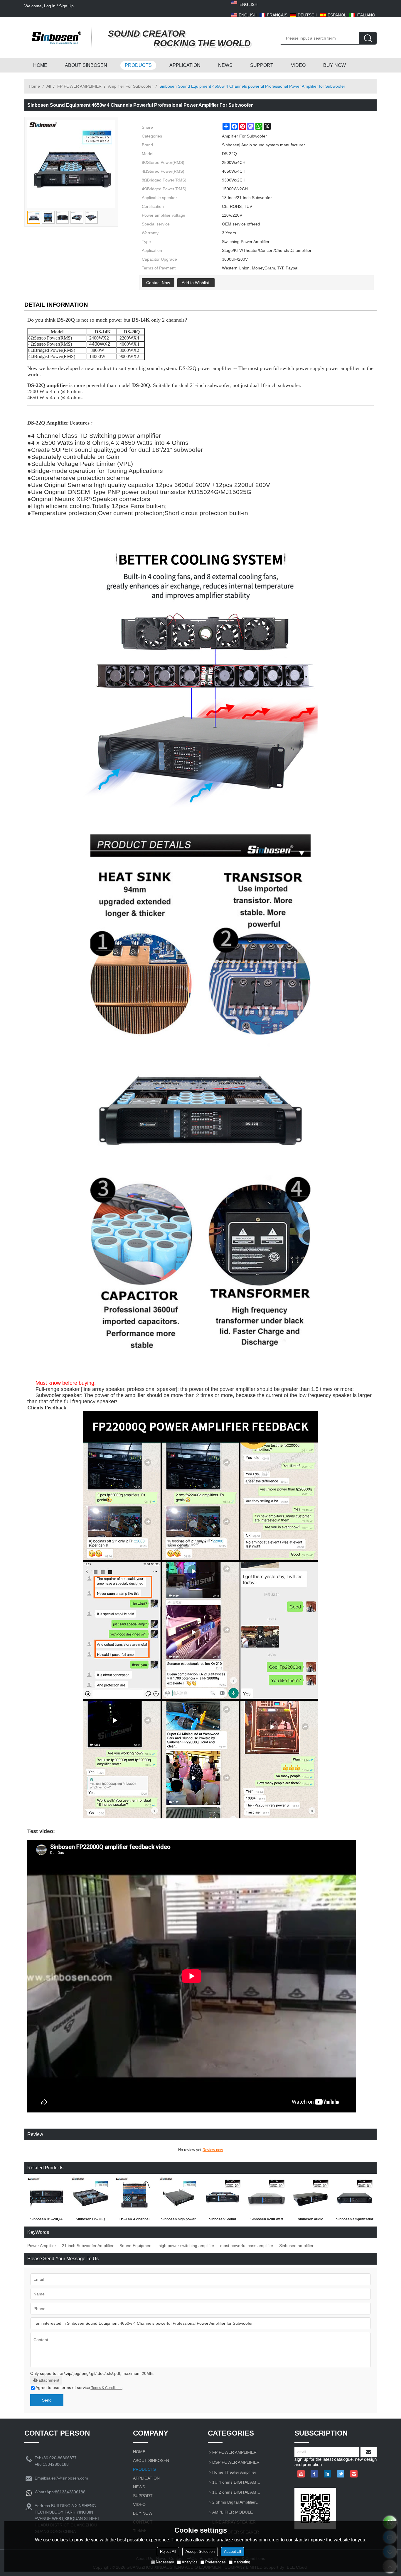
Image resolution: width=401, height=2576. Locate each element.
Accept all (232, 2552)
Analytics (190, 2562)
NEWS (225, 65)
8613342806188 (70, 2492)
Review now (213, 2150)
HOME (40, 65)
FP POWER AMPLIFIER (79, 86)
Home (34, 86)
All (49, 86)
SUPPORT (262, 65)
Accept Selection (200, 2552)
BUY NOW (335, 65)
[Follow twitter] (341, 2474)
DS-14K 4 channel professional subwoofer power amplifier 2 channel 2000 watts (134, 2220)
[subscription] (369, 2452)
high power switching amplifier (186, 2246)
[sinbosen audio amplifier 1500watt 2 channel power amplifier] (311, 2196)
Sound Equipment (136, 2246)
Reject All (168, 2552)
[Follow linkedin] (327, 2474)
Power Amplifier (42, 2246)
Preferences (215, 2562)
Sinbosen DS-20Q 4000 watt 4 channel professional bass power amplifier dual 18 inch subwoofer (91, 2220)
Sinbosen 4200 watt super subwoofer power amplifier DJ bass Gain (267, 2220)
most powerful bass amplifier (247, 2246)
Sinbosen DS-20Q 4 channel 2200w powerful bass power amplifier (46, 2220)
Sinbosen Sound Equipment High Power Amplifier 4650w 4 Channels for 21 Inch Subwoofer (223, 2220)
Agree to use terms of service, (79, 2387)
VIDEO (298, 65)
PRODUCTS (138, 65)
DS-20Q (141, 385)
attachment (49, 2380)
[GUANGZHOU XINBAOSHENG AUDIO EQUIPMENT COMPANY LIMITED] (55, 38)
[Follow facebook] (314, 2474)
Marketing (242, 2562)
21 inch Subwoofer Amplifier (88, 2246)
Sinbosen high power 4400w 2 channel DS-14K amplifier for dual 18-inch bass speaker (179, 2220)
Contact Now (158, 283)
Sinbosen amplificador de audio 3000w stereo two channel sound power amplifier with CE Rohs (355, 2220)
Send (47, 2400)
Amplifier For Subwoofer (130, 86)
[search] (368, 38)
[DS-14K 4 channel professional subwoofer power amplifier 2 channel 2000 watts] (134, 2196)
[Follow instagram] (354, 2474)
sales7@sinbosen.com (67, 2478)
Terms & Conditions (107, 2388)
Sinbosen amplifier (296, 2246)
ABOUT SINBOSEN (86, 65)
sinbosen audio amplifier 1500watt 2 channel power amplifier (311, 2220)
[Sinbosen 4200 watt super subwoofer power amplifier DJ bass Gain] (267, 2196)
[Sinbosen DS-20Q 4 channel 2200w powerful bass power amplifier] (46, 2196)
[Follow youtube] (301, 2474)
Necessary (165, 2562)
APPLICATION (185, 65)
